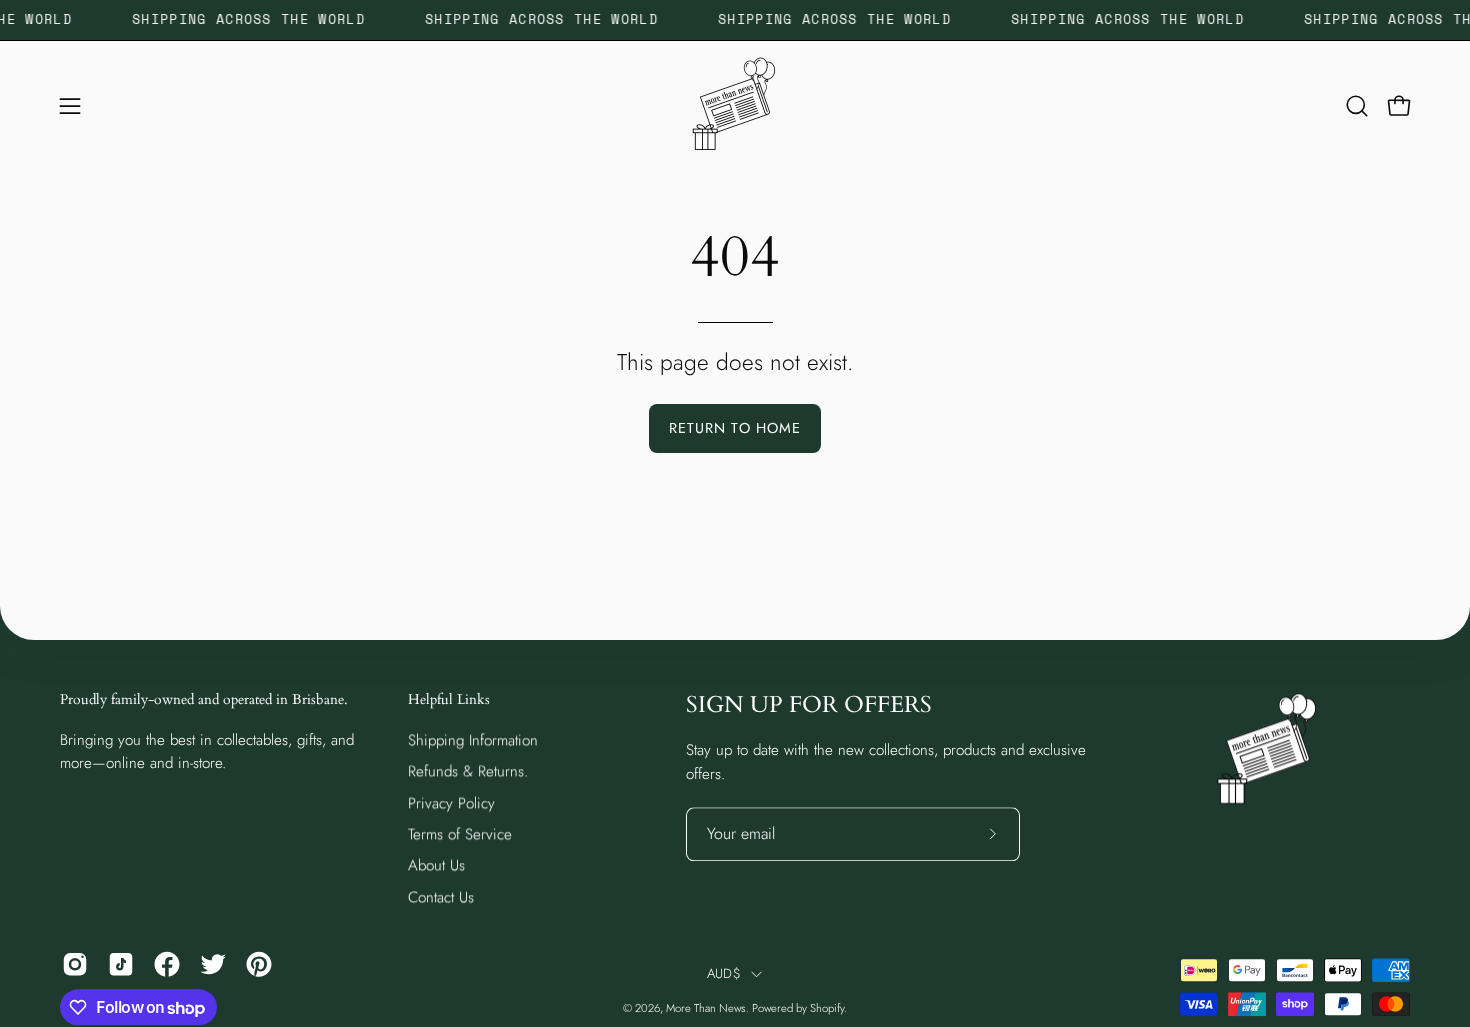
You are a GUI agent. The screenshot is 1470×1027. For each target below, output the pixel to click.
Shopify (827, 1008)
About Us (436, 865)
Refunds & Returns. (468, 771)
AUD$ (724, 973)
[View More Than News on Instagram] (75, 964)
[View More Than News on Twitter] (213, 964)
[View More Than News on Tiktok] (121, 964)
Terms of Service (460, 834)
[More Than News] (735, 106)
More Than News (706, 1008)
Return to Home (735, 428)
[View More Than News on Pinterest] (259, 964)
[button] (1357, 106)
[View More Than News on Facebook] (167, 964)
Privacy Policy (451, 803)
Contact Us (441, 897)
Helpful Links (449, 700)
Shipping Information (473, 740)
